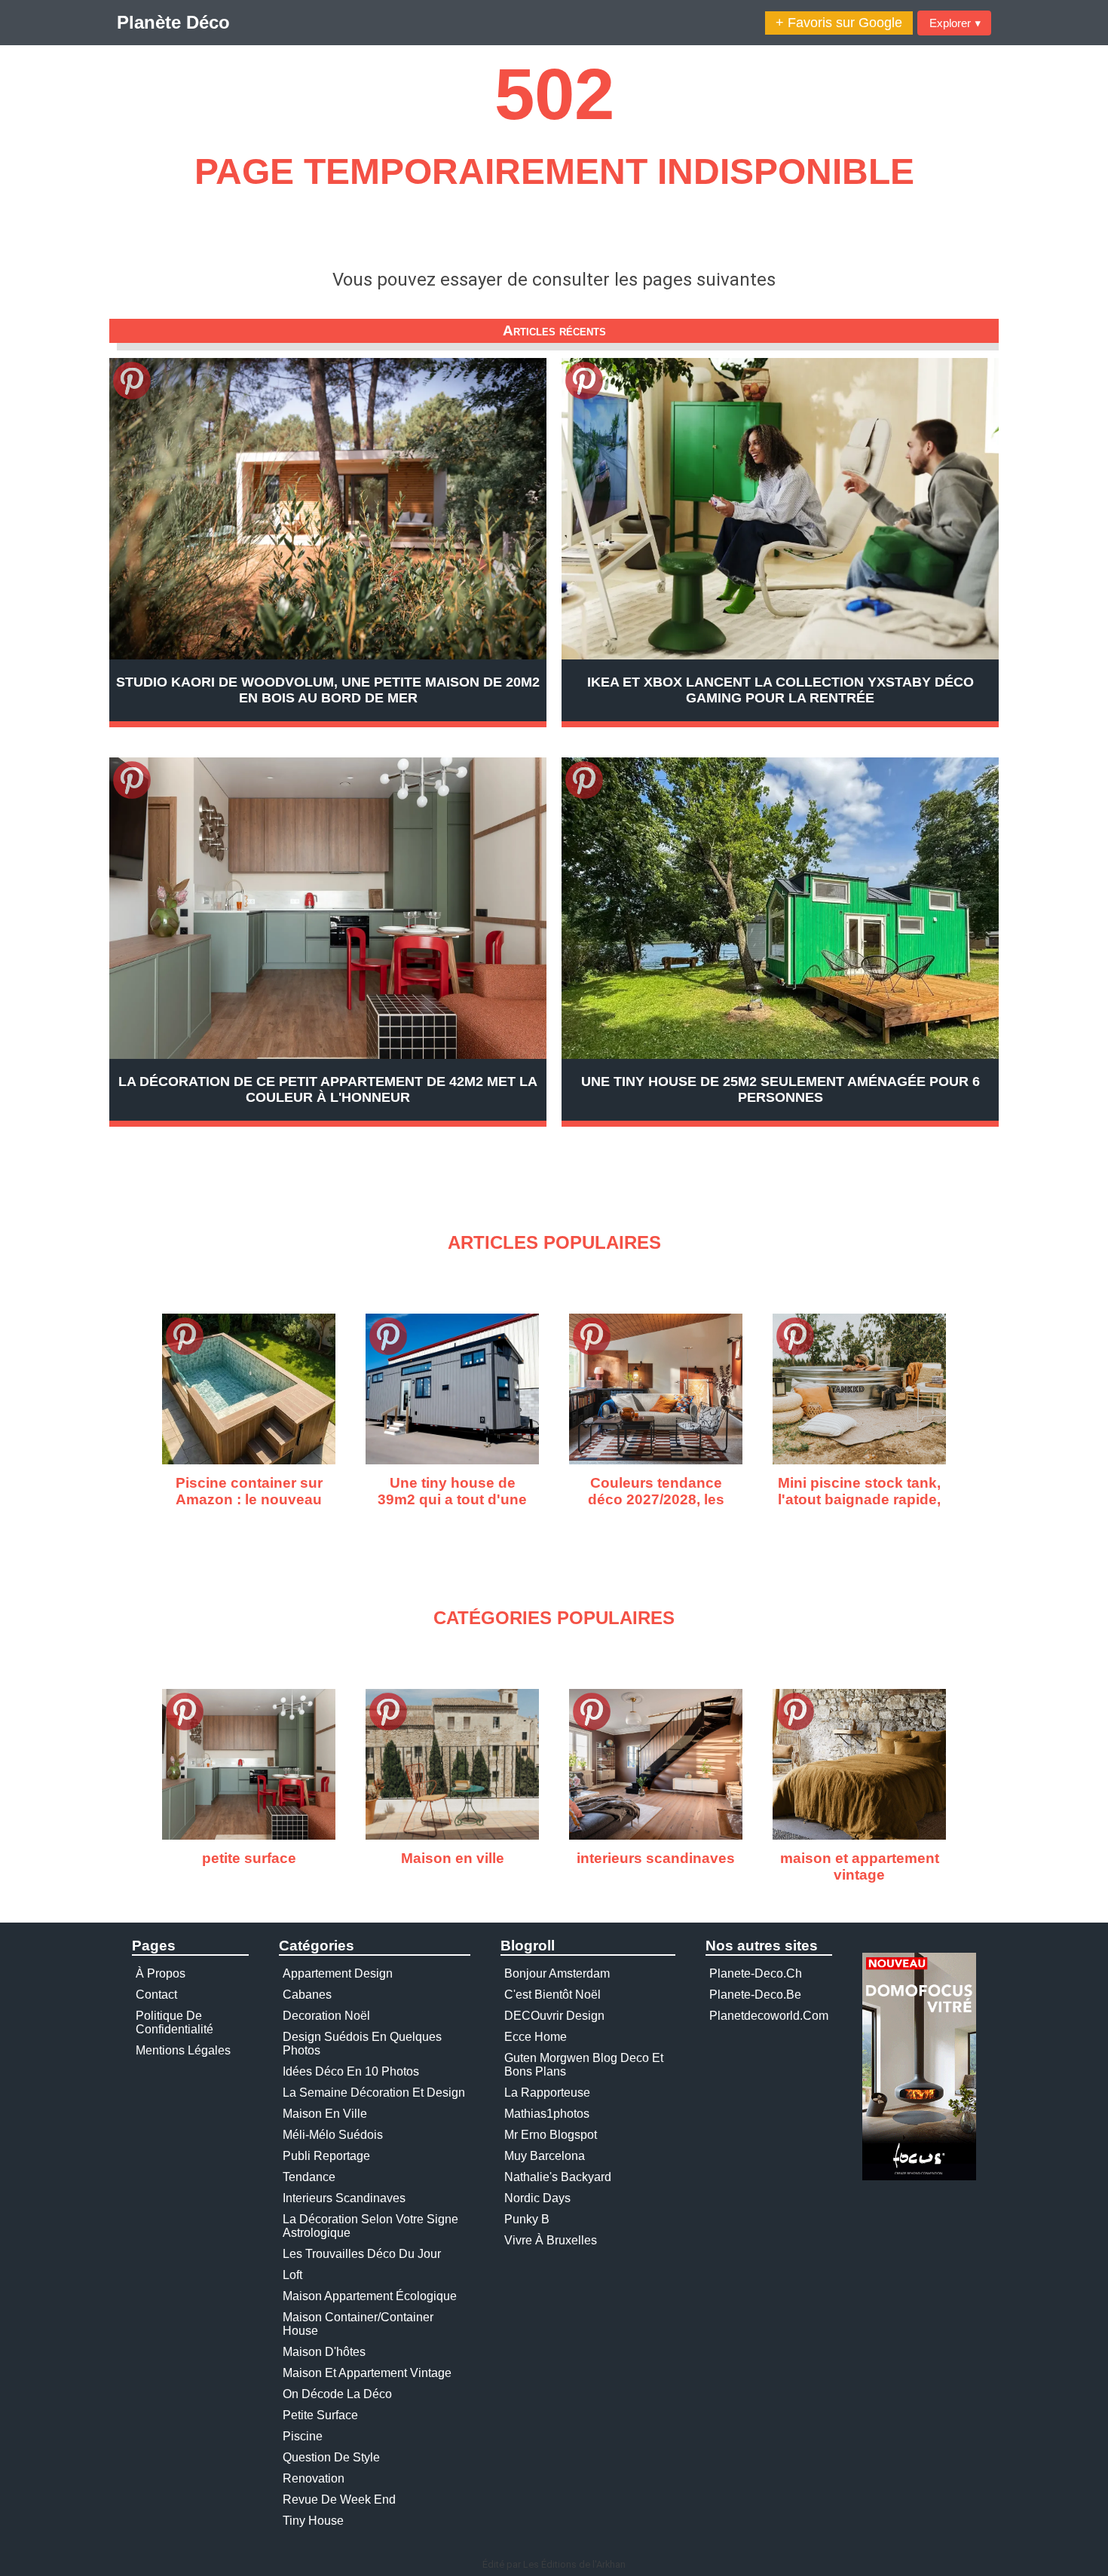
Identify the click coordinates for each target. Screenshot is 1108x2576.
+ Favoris (839, 23)
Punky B (527, 2219)
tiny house (313, 2521)
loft (292, 2275)
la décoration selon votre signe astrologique (370, 2226)
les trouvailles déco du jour (362, 2254)
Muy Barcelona (545, 2156)
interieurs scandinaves (344, 2198)
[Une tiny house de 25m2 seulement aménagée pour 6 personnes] (780, 908)
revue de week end (339, 2500)
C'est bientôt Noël (552, 1995)
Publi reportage (326, 2156)
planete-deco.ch (756, 1973)
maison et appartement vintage (367, 2373)
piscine (303, 2436)
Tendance (309, 2177)
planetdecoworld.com (769, 2016)
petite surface (320, 2415)
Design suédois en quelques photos (362, 2044)
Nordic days (537, 2198)
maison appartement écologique (370, 2296)
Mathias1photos (547, 2114)
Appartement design (338, 1973)
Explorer (955, 23)
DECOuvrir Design (554, 2016)
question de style (331, 2457)
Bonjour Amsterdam (557, 1973)
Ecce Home (536, 2037)
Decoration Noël (326, 2016)
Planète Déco (173, 22)
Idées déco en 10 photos (351, 2071)
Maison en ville (325, 2114)
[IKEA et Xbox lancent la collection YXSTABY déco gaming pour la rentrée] (780, 509)
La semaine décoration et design (374, 2093)
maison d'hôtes (324, 2352)
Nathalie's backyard (558, 2177)
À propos (161, 1973)
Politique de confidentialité (174, 2022)
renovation (314, 2478)
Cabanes (307, 1995)
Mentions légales (183, 2050)
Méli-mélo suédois (333, 2135)
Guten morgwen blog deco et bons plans (584, 2065)
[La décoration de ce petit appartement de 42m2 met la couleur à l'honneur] (328, 908)
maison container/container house (358, 2324)
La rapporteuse (547, 2093)
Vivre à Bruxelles (551, 2240)
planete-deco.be (755, 1995)
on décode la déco (337, 2394)
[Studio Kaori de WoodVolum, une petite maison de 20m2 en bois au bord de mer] (328, 509)
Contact (156, 1995)
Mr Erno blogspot (551, 2135)
